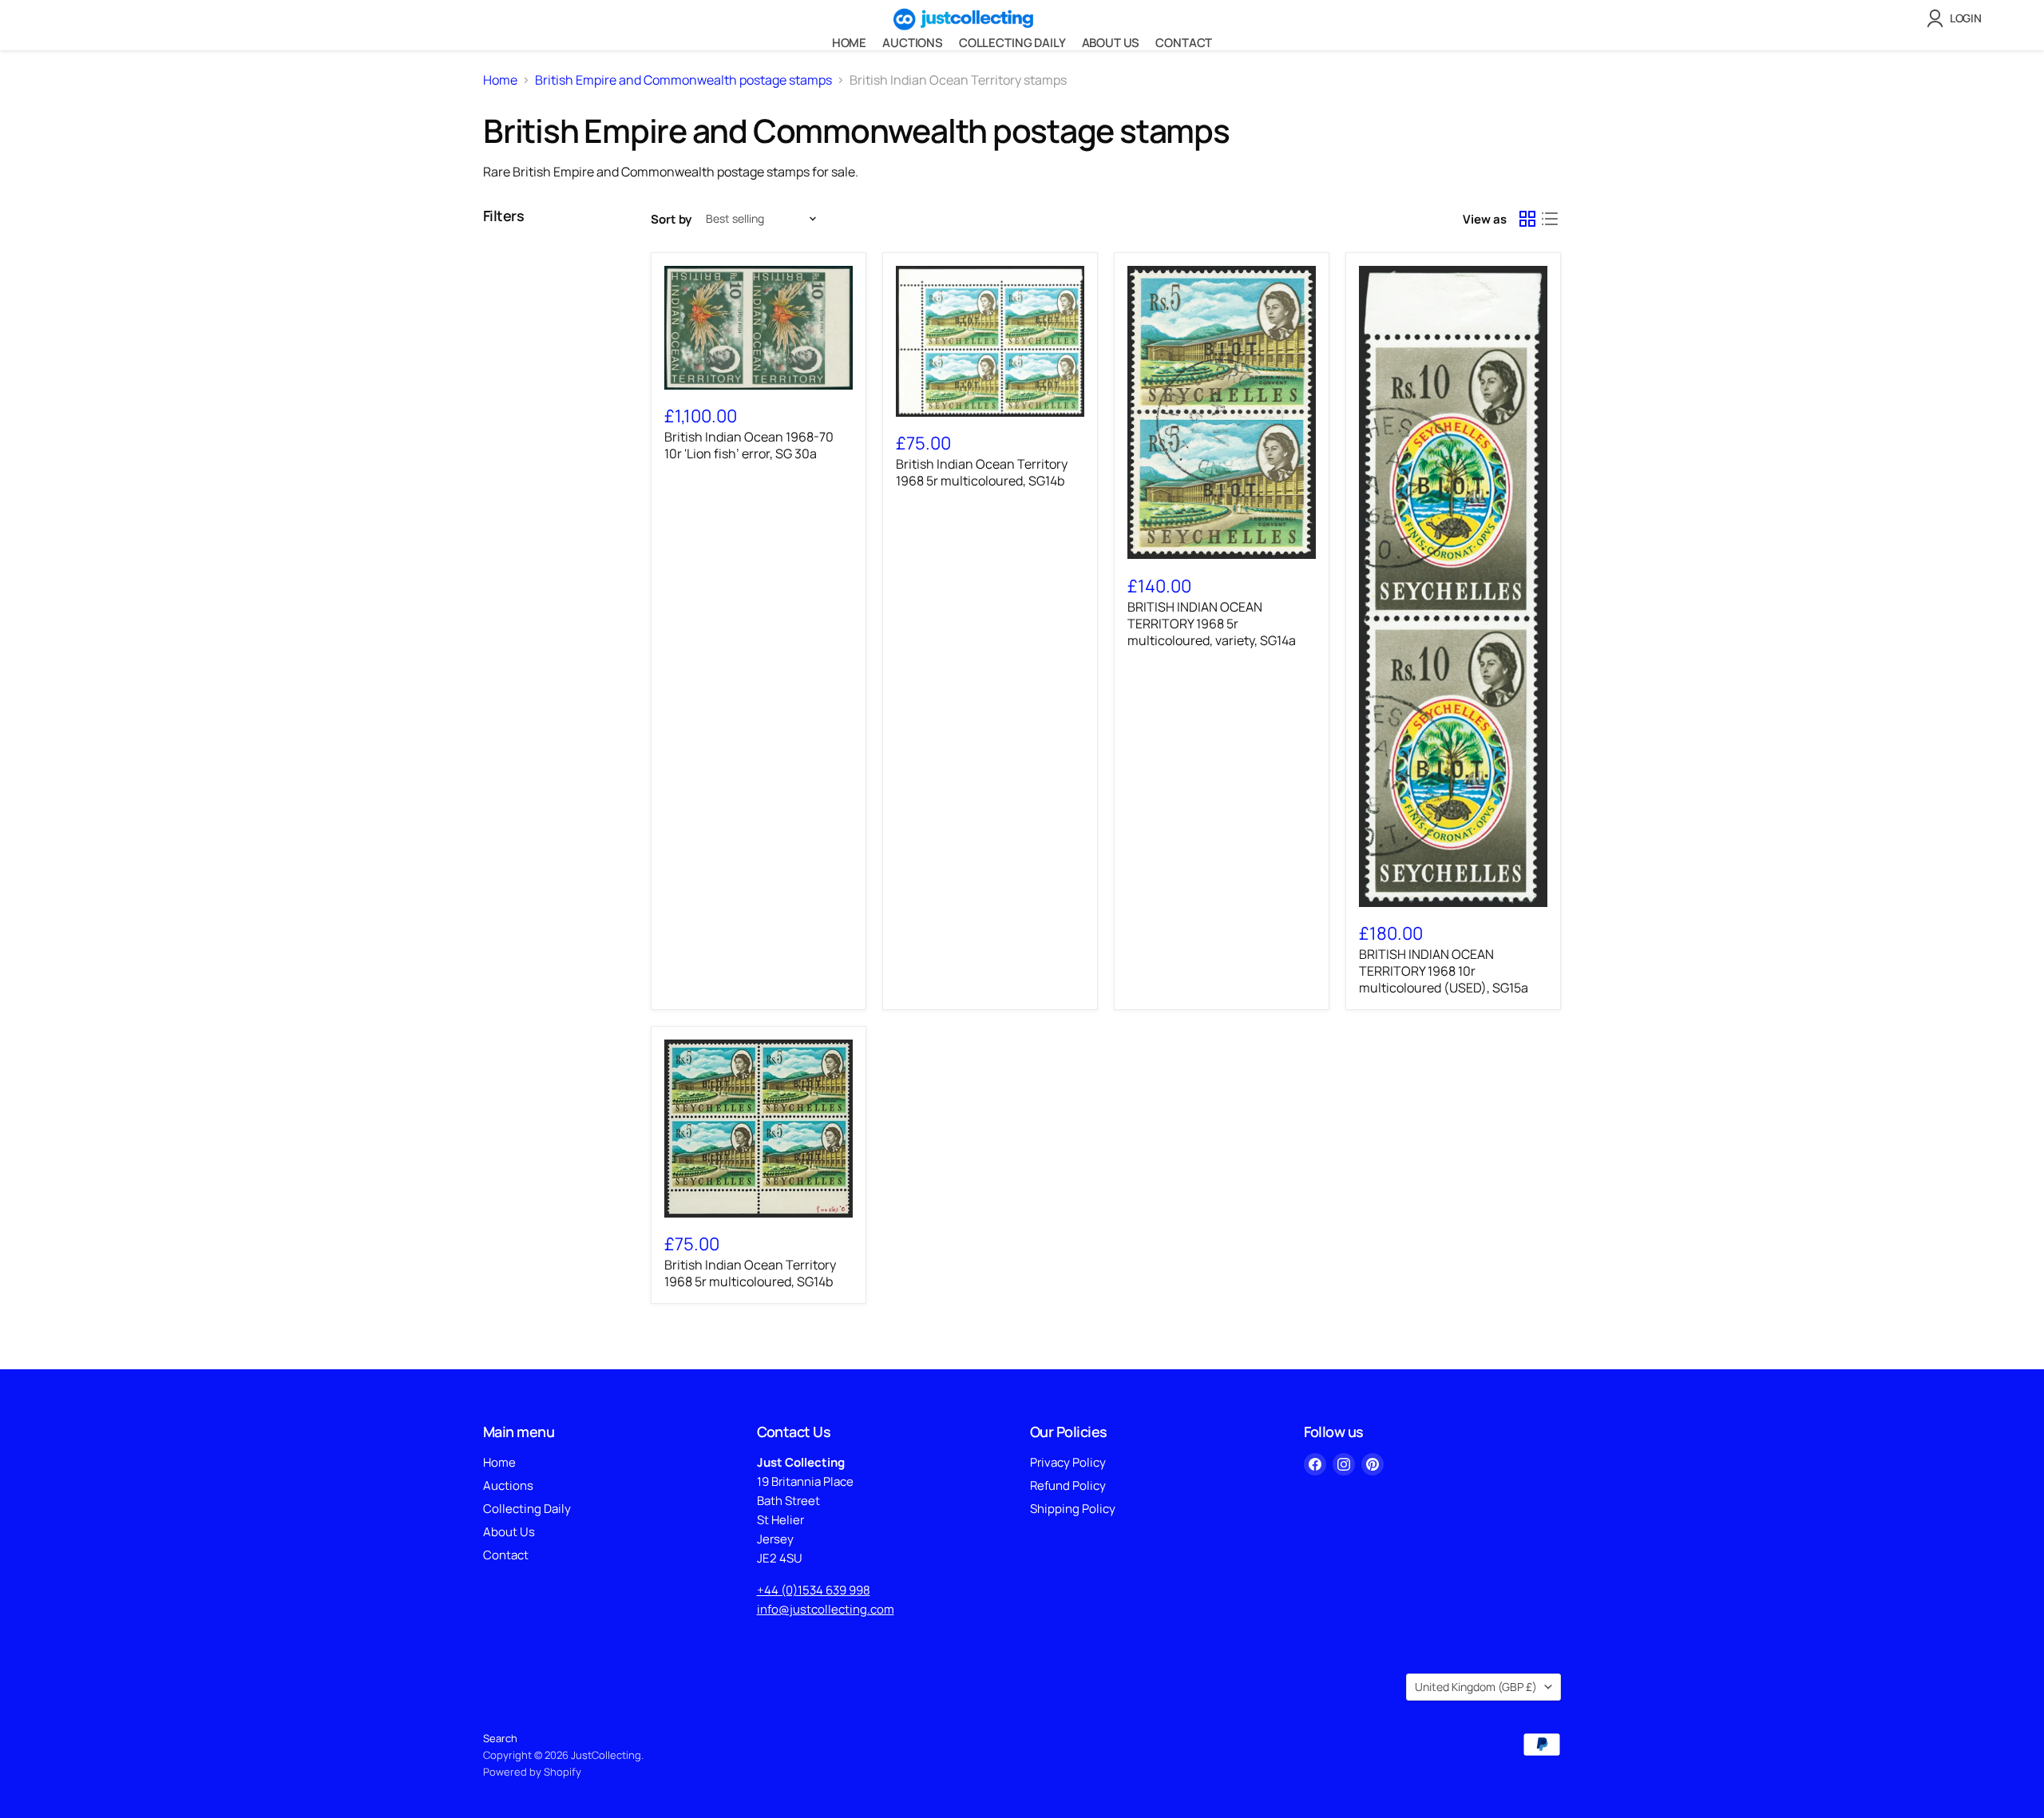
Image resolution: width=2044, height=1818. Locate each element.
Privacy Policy (1068, 1462)
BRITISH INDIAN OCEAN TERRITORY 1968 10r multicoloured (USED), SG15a (1444, 971)
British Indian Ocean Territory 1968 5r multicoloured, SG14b (982, 472)
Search (500, 1738)
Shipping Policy (1073, 1509)
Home (849, 43)
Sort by (671, 219)
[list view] (1550, 219)
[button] (1957, 18)
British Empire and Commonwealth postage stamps (683, 80)
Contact (1184, 43)
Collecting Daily (1012, 43)
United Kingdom (1476, 1687)
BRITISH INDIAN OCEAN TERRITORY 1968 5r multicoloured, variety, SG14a (1212, 624)
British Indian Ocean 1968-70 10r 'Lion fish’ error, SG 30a (749, 445)
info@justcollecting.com (826, 1609)
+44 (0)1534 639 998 (814, 1590)
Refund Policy (1068, 1485)
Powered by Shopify (532, 1772)
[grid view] (1527, 219)
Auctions (913, 43)
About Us (1111, 43)
